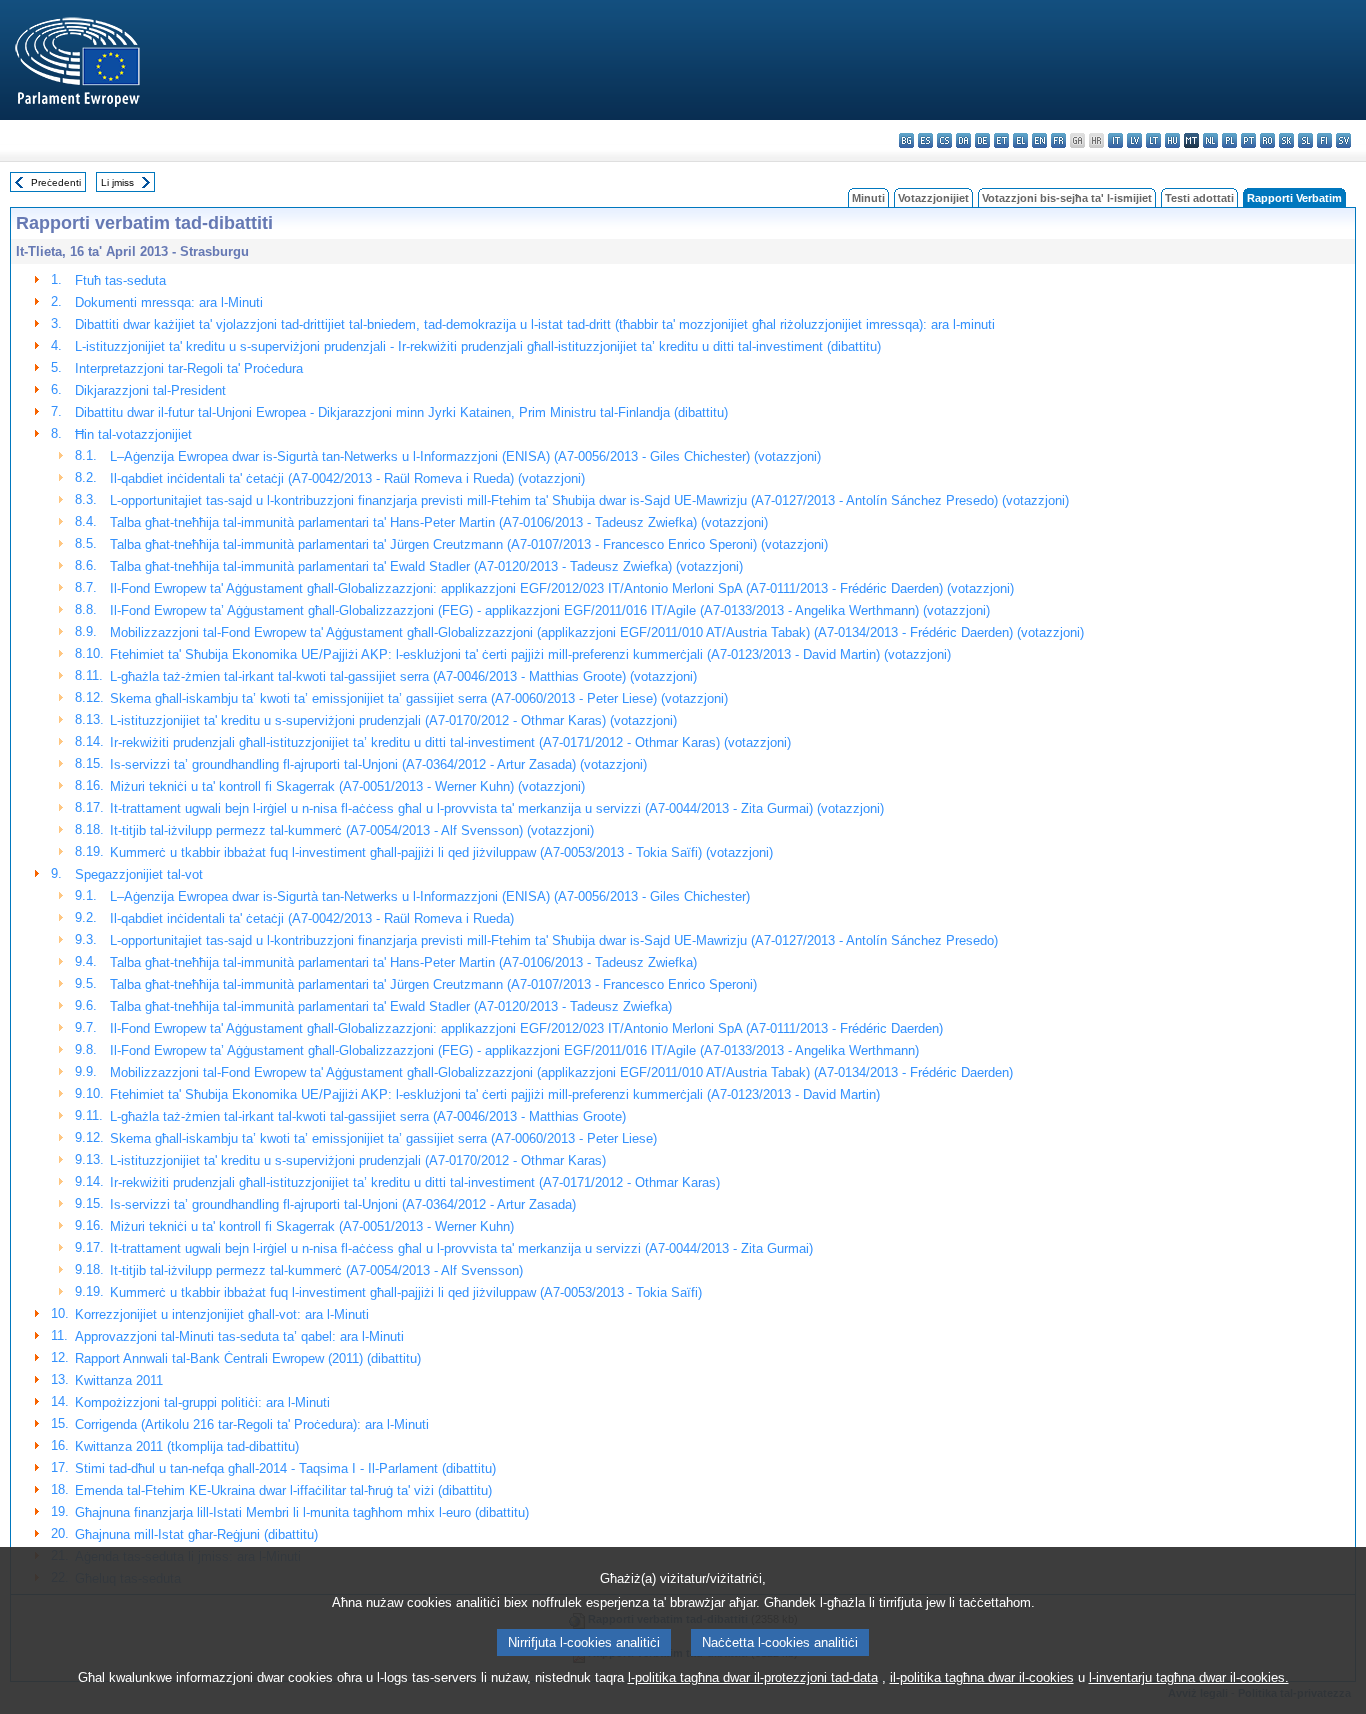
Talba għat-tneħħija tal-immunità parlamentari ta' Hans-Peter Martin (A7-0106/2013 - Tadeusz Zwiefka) (403, 962)
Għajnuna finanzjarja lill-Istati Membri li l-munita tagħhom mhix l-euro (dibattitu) (302, 1512)
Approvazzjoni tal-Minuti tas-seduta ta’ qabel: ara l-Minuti (239, 1336)
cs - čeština (944, 140)
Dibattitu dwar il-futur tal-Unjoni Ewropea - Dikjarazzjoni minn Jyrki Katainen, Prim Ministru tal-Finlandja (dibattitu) (401, 412)
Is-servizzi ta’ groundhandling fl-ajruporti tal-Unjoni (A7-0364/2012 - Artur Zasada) (343, 1204)
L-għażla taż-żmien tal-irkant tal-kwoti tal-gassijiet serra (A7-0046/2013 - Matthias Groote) (368, 1116)
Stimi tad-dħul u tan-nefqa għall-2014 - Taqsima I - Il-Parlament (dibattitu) (285, 1468)
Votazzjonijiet (933, 198)
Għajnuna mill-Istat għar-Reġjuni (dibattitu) (196, 1534)
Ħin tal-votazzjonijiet (133, 434)
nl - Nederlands (1210, 140)
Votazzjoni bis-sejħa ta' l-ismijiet (1067, 198)
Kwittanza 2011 (119, 1380)
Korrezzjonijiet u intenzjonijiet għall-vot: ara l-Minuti (222, 1314)
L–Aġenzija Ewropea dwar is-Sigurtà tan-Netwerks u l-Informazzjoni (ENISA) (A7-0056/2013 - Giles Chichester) (430, 896)
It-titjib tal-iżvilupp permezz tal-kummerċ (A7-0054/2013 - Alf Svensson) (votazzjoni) (352, 830)
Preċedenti (56, 182)
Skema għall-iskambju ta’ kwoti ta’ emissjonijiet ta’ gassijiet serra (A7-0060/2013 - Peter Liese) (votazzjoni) (419, 698)
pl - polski (1229, 140)
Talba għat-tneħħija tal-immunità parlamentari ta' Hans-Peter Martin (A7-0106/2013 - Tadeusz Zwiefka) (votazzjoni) (439, 522)
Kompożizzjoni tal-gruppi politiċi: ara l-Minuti (202, 1402)
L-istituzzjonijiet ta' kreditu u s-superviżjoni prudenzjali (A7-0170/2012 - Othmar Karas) (358, 1160)
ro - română (1267, 140)
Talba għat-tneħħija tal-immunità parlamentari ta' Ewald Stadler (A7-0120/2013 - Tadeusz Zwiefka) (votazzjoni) (426, 566)
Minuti (868, 198)
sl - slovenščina (1305, 140)
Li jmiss (117, 182)
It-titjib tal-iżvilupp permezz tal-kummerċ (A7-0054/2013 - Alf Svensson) (316, 1270)
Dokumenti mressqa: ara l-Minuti (169, 302)
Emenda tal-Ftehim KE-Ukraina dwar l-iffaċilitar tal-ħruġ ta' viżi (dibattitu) (283, 1490)
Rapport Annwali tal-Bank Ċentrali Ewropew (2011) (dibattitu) (248, 1358)
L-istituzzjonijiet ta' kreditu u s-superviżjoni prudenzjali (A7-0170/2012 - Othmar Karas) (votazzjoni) (393, 720)
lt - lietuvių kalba (1153, 140)
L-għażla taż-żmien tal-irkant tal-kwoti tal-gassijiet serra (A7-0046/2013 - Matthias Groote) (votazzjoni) (403, 676)
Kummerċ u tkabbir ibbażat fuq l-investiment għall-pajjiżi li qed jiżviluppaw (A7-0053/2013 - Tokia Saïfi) (406, 1292)
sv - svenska (1343, 140)
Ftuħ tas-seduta (120, 280)
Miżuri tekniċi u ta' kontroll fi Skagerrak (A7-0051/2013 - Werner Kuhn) (312, 1226)
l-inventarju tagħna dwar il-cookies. (1189, 1677)
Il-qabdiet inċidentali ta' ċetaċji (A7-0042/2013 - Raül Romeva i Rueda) (312, 918)
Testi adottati (1199, 198)
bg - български (906, 140)
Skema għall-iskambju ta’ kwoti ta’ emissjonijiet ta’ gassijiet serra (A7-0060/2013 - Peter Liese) (383, 1138)
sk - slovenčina (1286, 140)
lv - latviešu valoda (1134, 140)
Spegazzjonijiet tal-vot (139, 874)
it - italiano (1115, 140)
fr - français (1058, 140)
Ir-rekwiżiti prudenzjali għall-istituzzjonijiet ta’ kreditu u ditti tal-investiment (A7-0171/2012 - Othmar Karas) (415, 1182)
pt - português (1248, 140)
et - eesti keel (1001, 140)
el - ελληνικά (1020, 140)
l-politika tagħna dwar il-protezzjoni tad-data (753, 1677)
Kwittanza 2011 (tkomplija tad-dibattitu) (187, 1446)
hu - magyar (1172, 140)
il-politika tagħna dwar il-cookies (982, 1677)
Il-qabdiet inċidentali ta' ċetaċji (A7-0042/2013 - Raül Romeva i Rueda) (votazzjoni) (347, 478)
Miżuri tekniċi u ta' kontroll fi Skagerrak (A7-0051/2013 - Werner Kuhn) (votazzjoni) (347, 786)
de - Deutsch (982, 140)
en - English (1039, 140)
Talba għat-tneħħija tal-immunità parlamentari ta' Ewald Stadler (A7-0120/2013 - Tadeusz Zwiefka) (391, 1006)
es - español (925, 140)
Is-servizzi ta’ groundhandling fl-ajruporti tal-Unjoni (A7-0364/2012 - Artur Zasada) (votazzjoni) (378, 764)
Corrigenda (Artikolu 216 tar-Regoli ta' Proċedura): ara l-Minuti (252, 1424)
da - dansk (963, 140)
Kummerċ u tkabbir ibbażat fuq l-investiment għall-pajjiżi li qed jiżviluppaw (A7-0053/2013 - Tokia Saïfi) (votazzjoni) (441, 852)
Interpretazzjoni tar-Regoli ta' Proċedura (189, 368)
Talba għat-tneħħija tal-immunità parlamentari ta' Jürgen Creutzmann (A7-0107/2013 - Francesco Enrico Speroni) (433, 984)
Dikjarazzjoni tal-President (150, 390)
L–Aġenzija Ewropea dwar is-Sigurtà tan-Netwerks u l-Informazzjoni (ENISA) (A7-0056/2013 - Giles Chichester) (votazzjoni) (465, 456)
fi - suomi (1324, 140)
